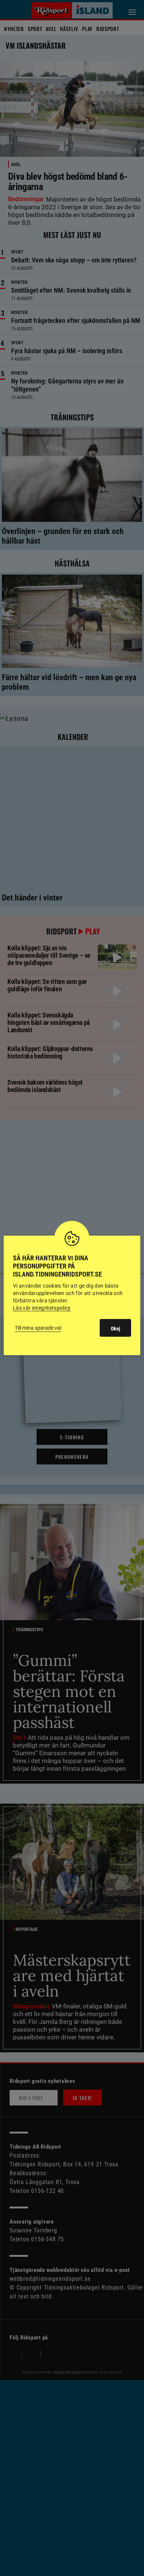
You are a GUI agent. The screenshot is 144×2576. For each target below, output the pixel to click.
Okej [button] (115, 1329)
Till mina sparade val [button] (38, 1328)
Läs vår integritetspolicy (42, 1308)
